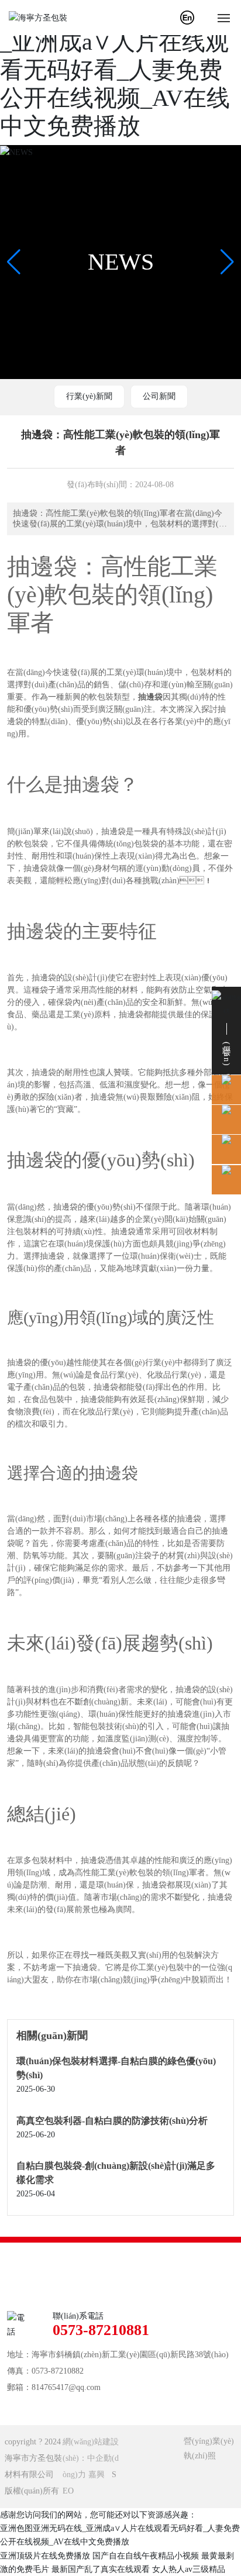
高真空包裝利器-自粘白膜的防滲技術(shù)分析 (112, 2121)
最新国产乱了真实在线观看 (101, 2569)
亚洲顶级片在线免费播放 (45, 2556)
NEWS (121, 262)
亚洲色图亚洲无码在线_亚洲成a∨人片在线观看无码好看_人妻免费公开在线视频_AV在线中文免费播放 (117, 70)
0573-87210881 (101, 2330)
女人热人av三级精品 (189, 2569)
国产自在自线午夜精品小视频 (146, 2556)
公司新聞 (159, 396)
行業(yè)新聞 (89, 396)
